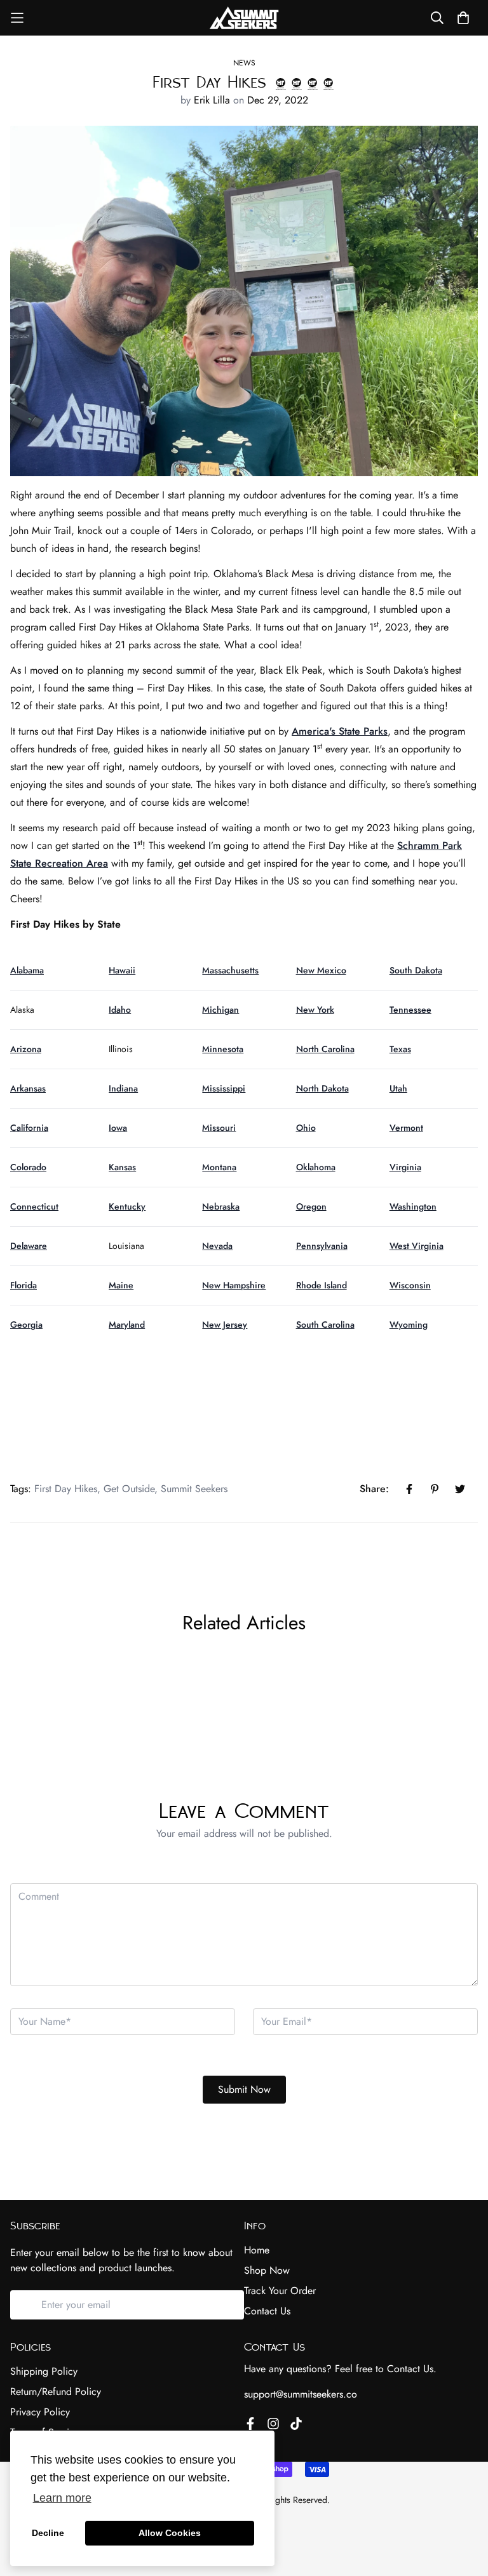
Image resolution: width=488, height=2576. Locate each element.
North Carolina (325, 1049)
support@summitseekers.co (301, 2394)
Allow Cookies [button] (170, 2533)
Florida (24, 1285)
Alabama (27, 970)
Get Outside (129, 1489)
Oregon (311, 1206)
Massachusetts (230, 970)
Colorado (28, 1167)
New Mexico (321, 970)
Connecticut (34, 1206)
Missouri (219, 1128)
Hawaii (122, 970)
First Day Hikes (66, 1489)
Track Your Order (280, 2291)
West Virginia (417, 1246)
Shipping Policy (44, 2371)
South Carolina (325, 1325)
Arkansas (28, 1088)
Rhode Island (322, 1285)
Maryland (127, 1325)
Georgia (26, 1325)
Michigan (220, 1010)
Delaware (29, 1246)
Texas (400, 1049)
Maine (121, 1285)
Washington (413, 1206)
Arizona (26, 1049)
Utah (398, 1088)
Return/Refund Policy (56, 2392)
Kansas (122, 1167)
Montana (219, 1167)
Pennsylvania (322, 1246)
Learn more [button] (62, 2498)
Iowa (118, 1128)
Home (257, 2250)
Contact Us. (412, 2369)
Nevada (217, 1246)
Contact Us (267, 2311)
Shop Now (267, 2270)
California (29, 1128)
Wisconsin (410, 1285)
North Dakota (322, 1088)
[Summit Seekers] (244, 18)
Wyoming (409, 1325)
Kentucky (127, 1206)
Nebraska (221, 1206)
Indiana (123, 1088)
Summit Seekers (194, 1489)
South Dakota (416, 970)
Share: (374, 1489)
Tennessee (410, 1010)
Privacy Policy (40, 2412)
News (244, 63)
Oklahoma (316, 1167)
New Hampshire (234, 1285)
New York (315, 1010)
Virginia (405, 1167)
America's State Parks (340, 731)
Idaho (120, 1010)
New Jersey (225, 1325)
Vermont (406, 1128)
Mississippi (224, 1088)
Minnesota (223, 1049)
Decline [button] (48, 2533)
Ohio (306, 1128)
